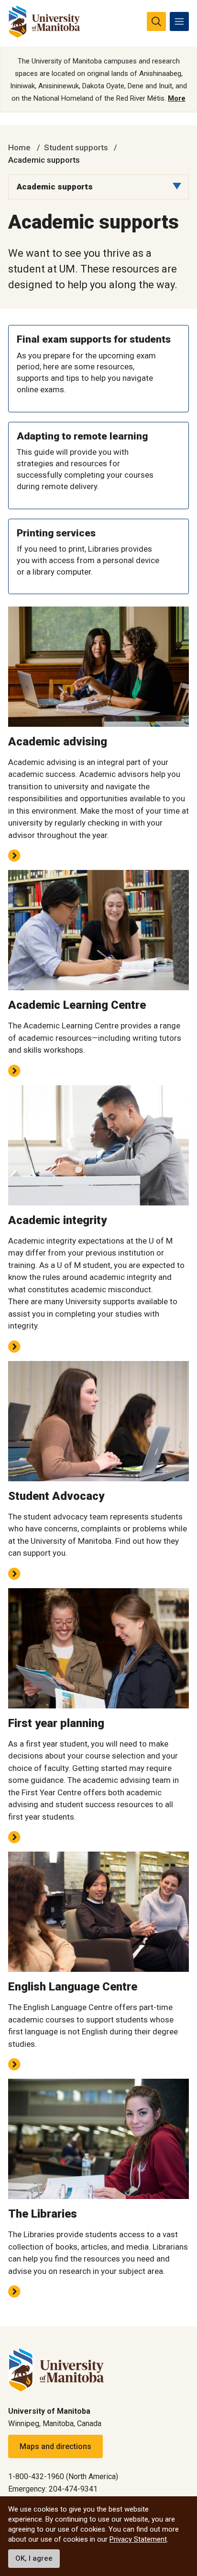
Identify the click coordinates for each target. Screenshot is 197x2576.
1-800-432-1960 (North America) (63, 2477)
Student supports (76, 147)
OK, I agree (34, 2558)
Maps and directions (55, 2446)
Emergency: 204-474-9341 (53, 2489)
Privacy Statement (138, 2539)
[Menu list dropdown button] (177, 186)
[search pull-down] (156, 21)
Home (19, 147)
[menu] (179, 21)
